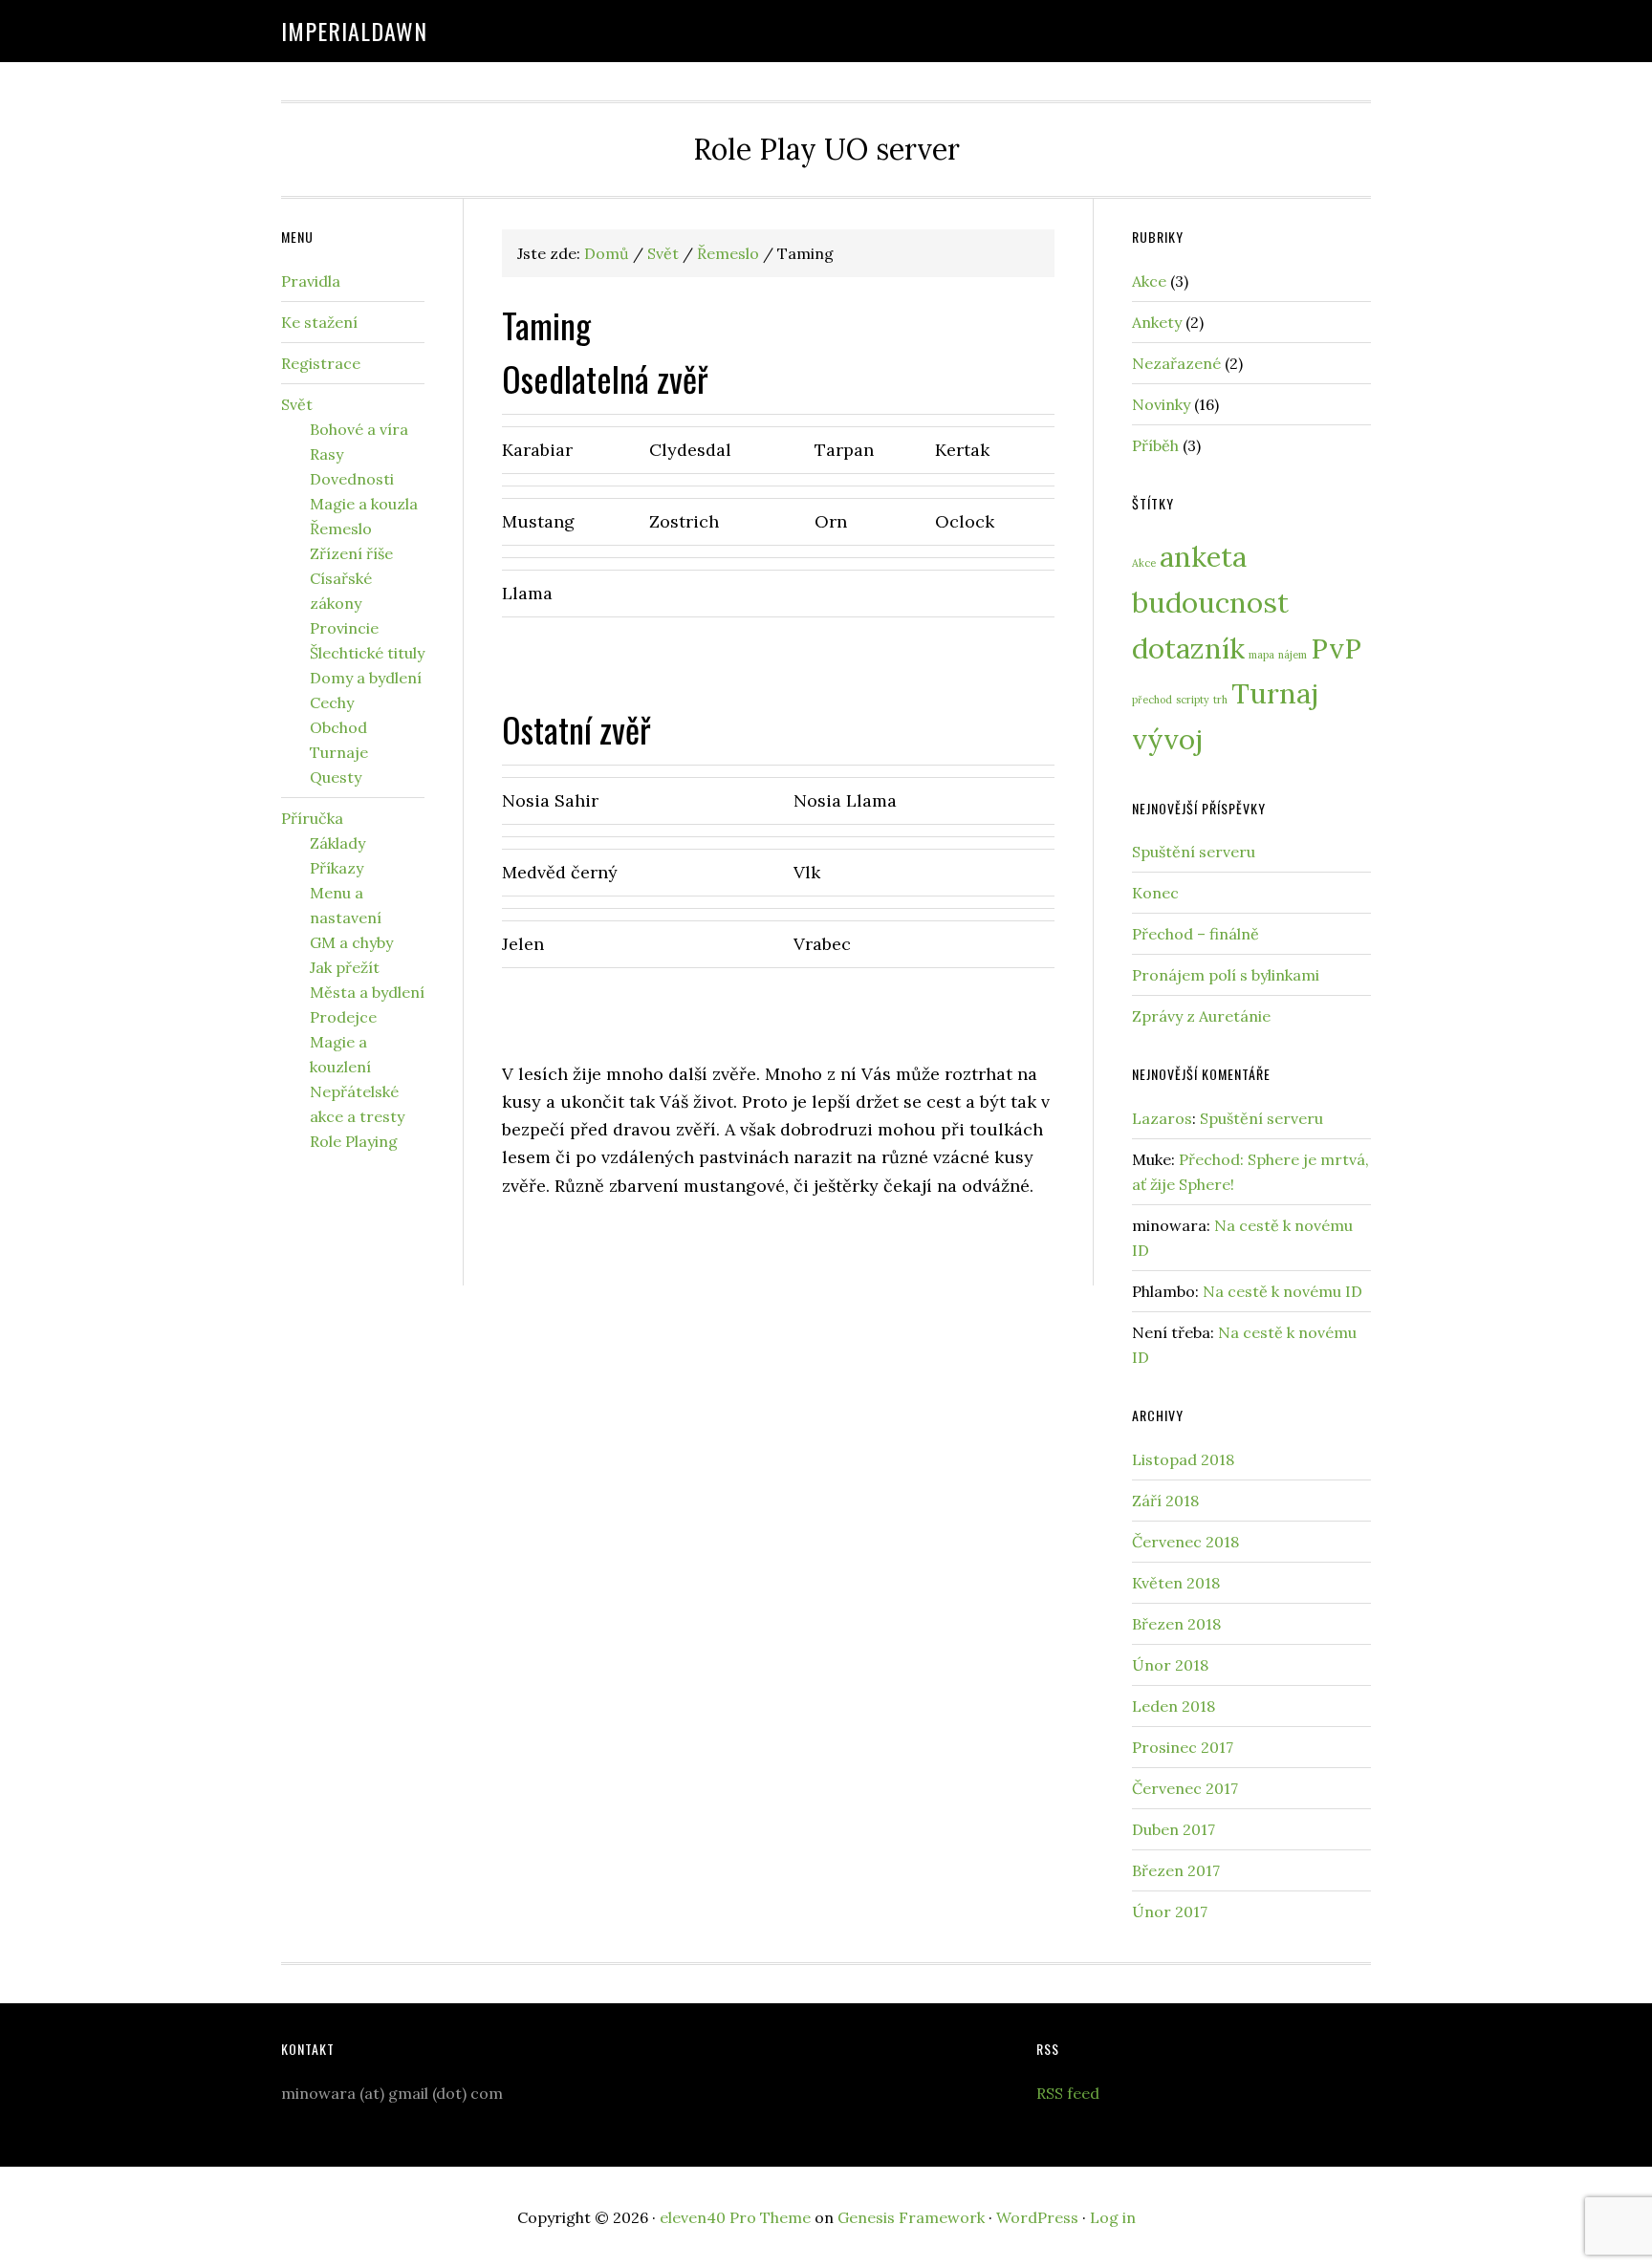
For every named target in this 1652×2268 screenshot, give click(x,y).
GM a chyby (351, 942)
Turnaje (339, 752)
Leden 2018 (1174, 1706)
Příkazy (337, 868)
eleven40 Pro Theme (735, 2217)
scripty (1193, 700)
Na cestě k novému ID (1282, 1291)
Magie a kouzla (364, 504)
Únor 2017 (1170, 1912)
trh (1220, 700)
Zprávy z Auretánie (1201, 1016)
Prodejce (343, 1017)
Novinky (1161, 404)
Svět (297, 404)
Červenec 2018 (1185, 1542)
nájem (1293, 655)
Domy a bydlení (366, 678)
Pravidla (311, 281)
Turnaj (1275, 693)
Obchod (338, 727)
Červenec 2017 (1185, 1788)
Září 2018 (1165, 1501)
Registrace (321, 363)
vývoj (1167, 739)
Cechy (332, 702)
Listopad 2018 (1183, 1459)
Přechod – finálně (1196, 934)
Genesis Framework (911, 2217)
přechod (1152, 700)
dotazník (1188, 648)
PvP (1336, 648)
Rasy (326, 454)
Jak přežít (345, 967)
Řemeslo (341, 529)
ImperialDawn (354, 31)
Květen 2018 (1176, 1583)
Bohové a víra (359, 429)
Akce (1149, 281)
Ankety (1157, 322)
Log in (1113, 2217)
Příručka (312, 818)
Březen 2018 (1176, 1624)
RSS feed (1068, 2093)
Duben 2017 (1174, 1829)
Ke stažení (319, 322)
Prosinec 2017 (1183, 1747)
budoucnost (1210, 602)
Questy (336, 777)
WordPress (1037, 2217)
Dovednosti (352, 479)
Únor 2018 (1170, 1665)
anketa (1203, 556)
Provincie (344, 628)
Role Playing (354, 1141)
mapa (1261, 655)
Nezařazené (1176, 363)
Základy (337, 843)
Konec (1155, 893)
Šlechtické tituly (367, 653)
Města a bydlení (367, 992)
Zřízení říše (351, 553)
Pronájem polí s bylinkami (1226, 975)
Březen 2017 (1176, 1870)
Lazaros (1162, 1118)
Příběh (1155, 445)
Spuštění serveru (1194, 852)
